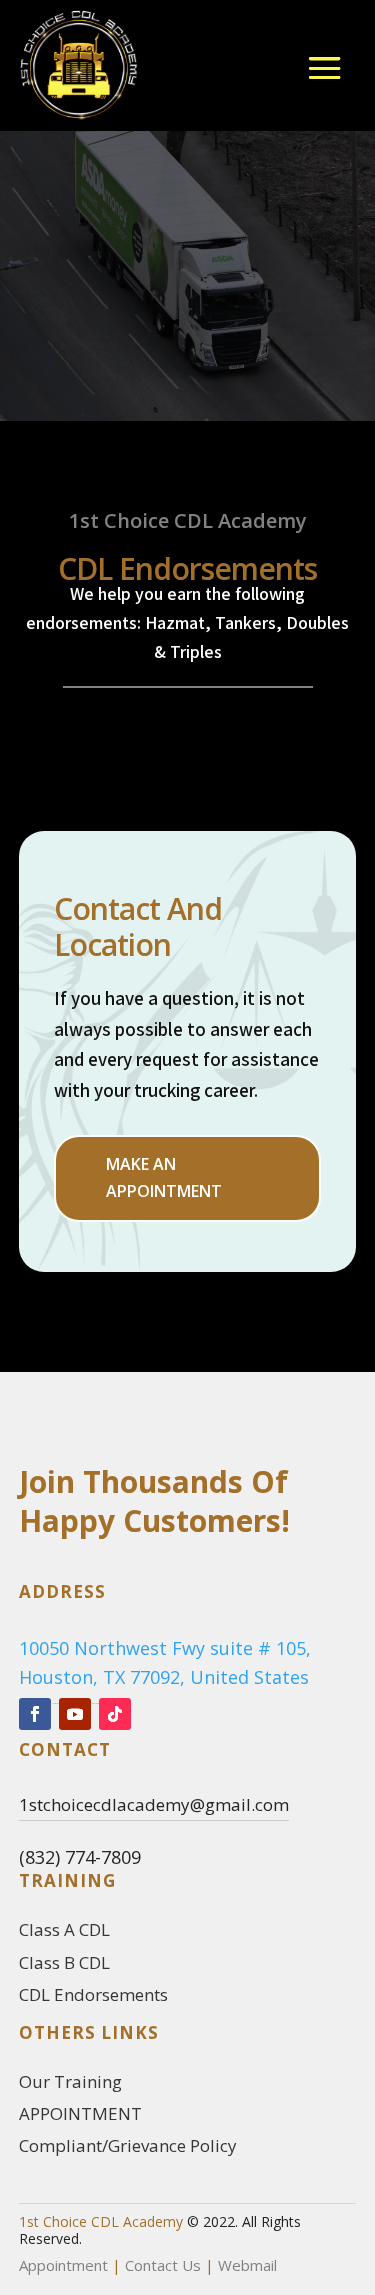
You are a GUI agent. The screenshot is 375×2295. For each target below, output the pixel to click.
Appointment (63, 2265)
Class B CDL (64, 1962)
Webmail (247, 2265)
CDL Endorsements (93, 1994)
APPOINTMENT (80, 2113)
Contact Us (163, 2265)
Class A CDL (64, 1929)
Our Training (70, 2081)
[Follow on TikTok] (115, 1714)
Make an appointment (164, 1177)
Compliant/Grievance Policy (128, 2145)
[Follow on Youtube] (75, 1714)
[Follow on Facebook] (35, 1714)
